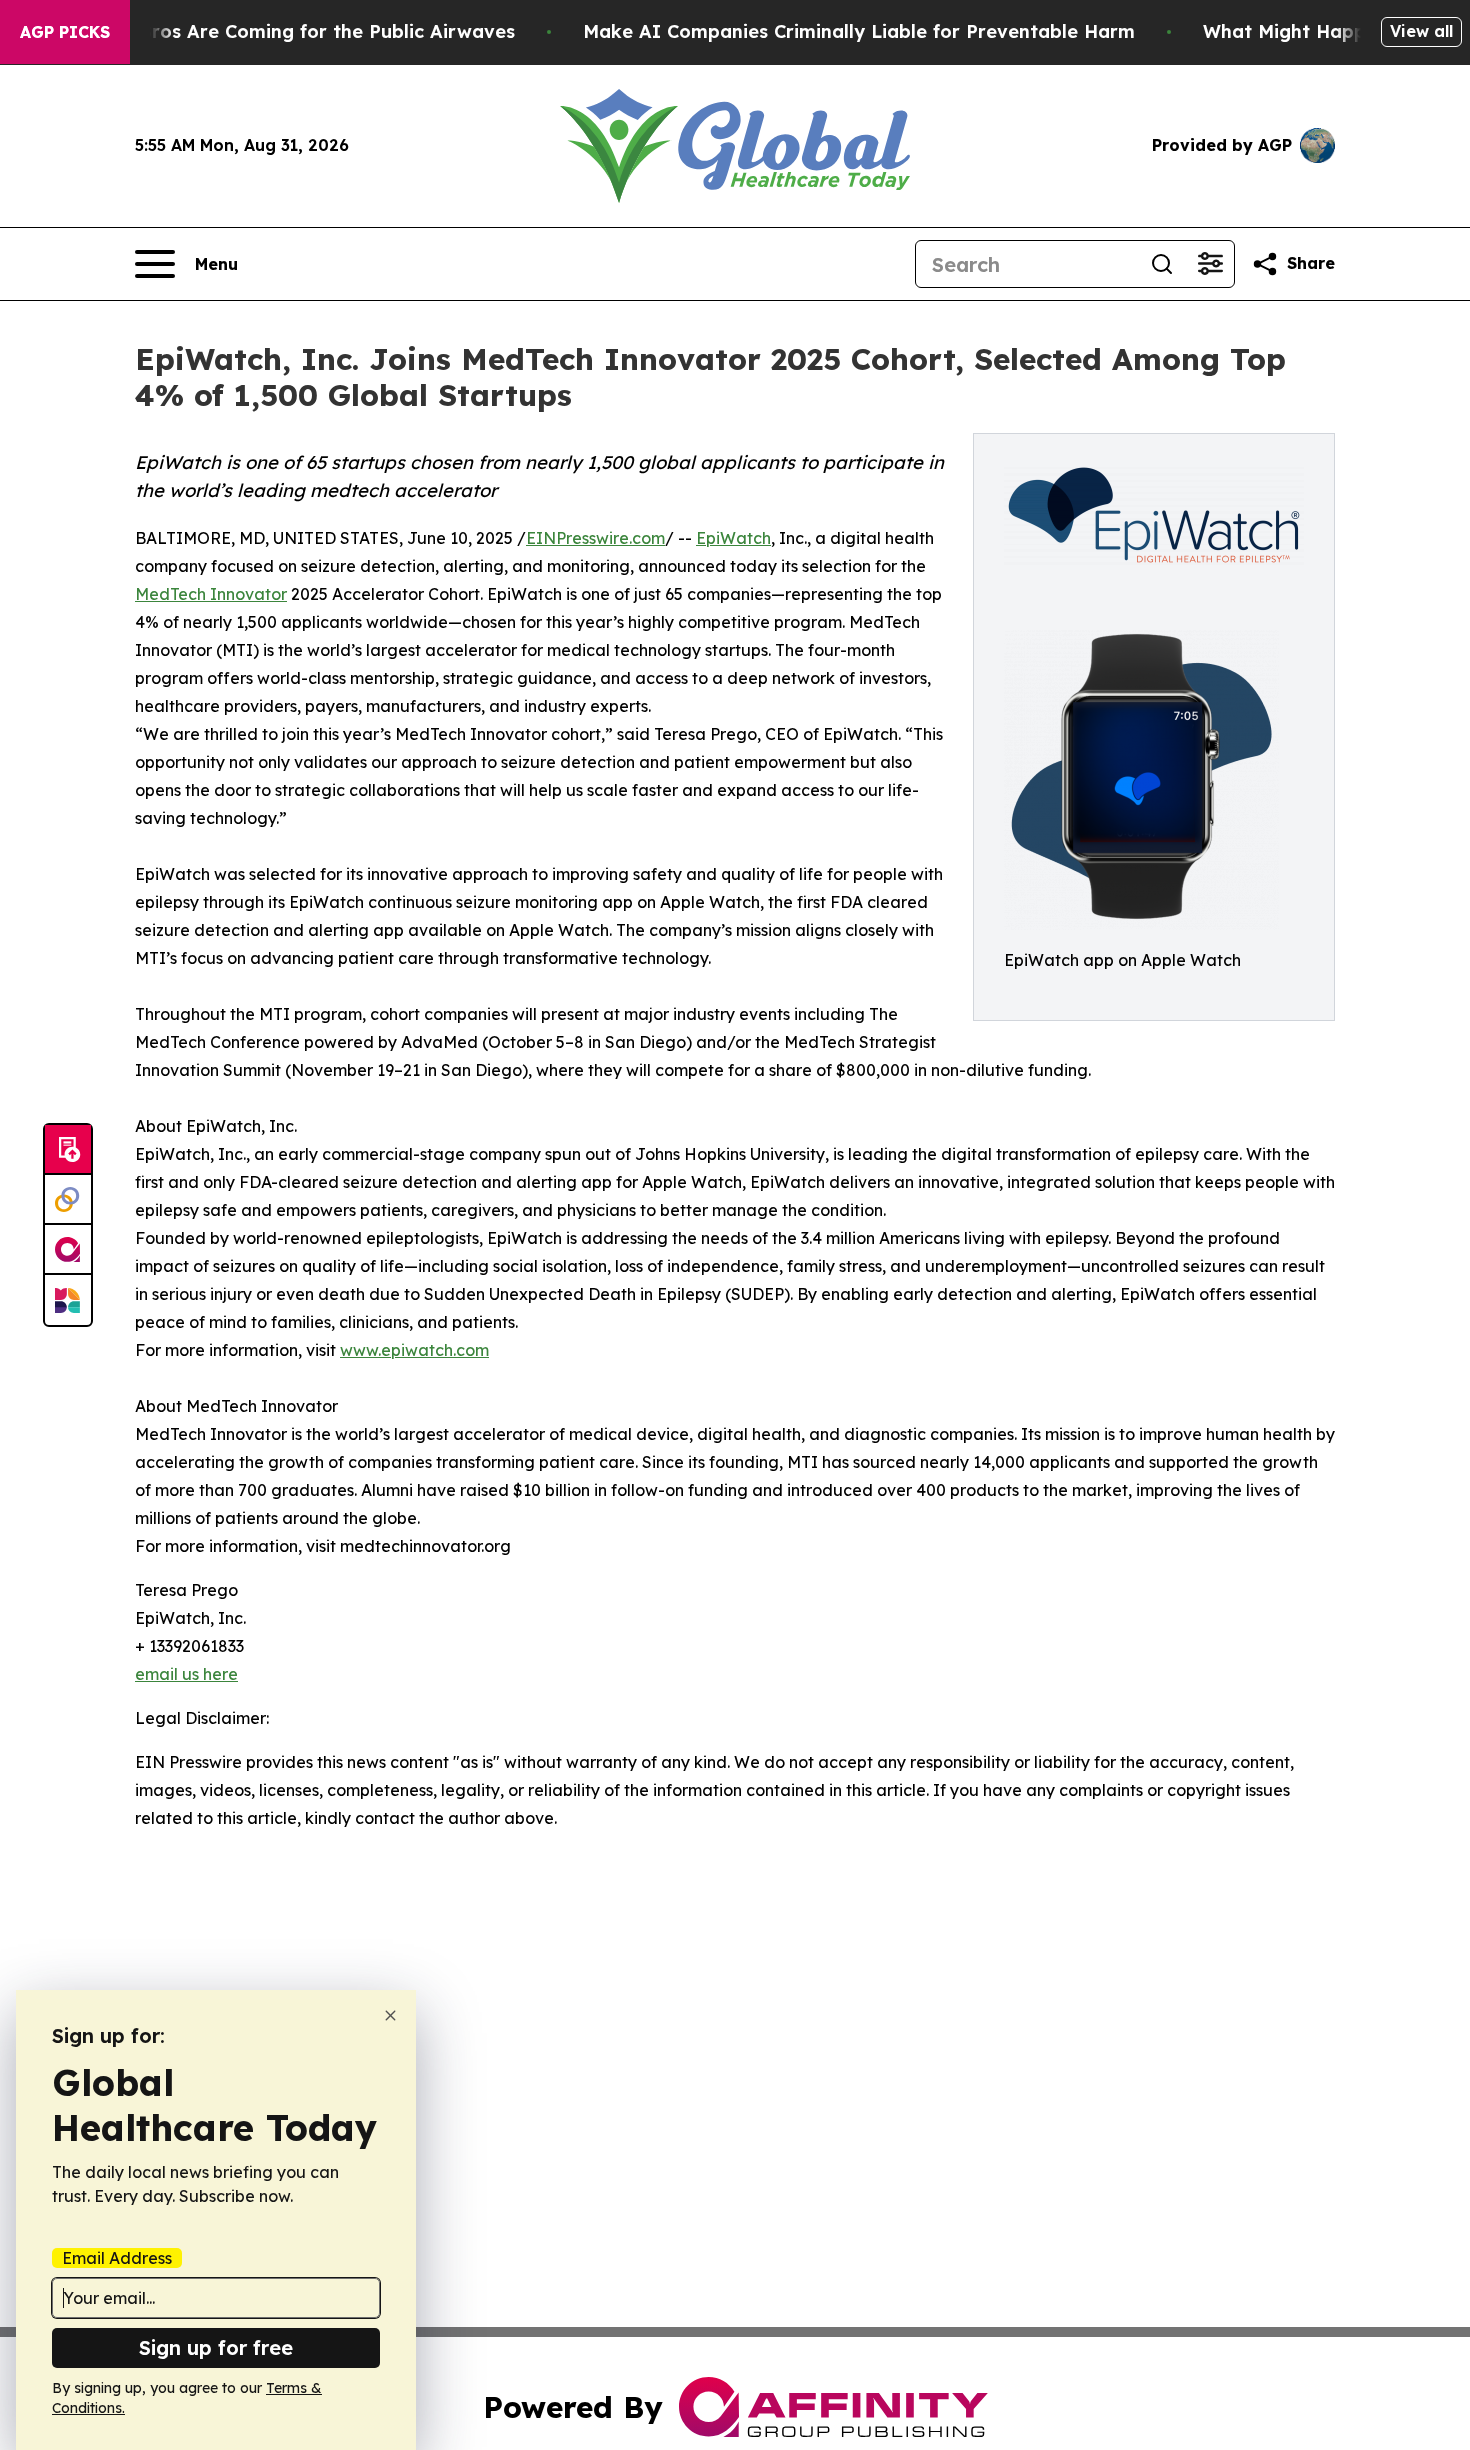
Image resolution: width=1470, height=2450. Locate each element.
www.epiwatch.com (414, 1350)
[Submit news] (68, 1150)
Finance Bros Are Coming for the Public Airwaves (288, 31)
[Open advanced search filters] (1210, 264)
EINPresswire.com (595, 538)
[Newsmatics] (68, 1300)
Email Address (117, 2258)
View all (1421, 31)
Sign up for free (216, 2347)
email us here (186, 1674)
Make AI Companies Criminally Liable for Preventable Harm (859, 31)
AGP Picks (65, 32)
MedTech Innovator (211, 594)
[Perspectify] (68, 1200)
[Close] (390, 2015)
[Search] (1162, 264)
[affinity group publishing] (68, 1250)
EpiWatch (733, 538)
